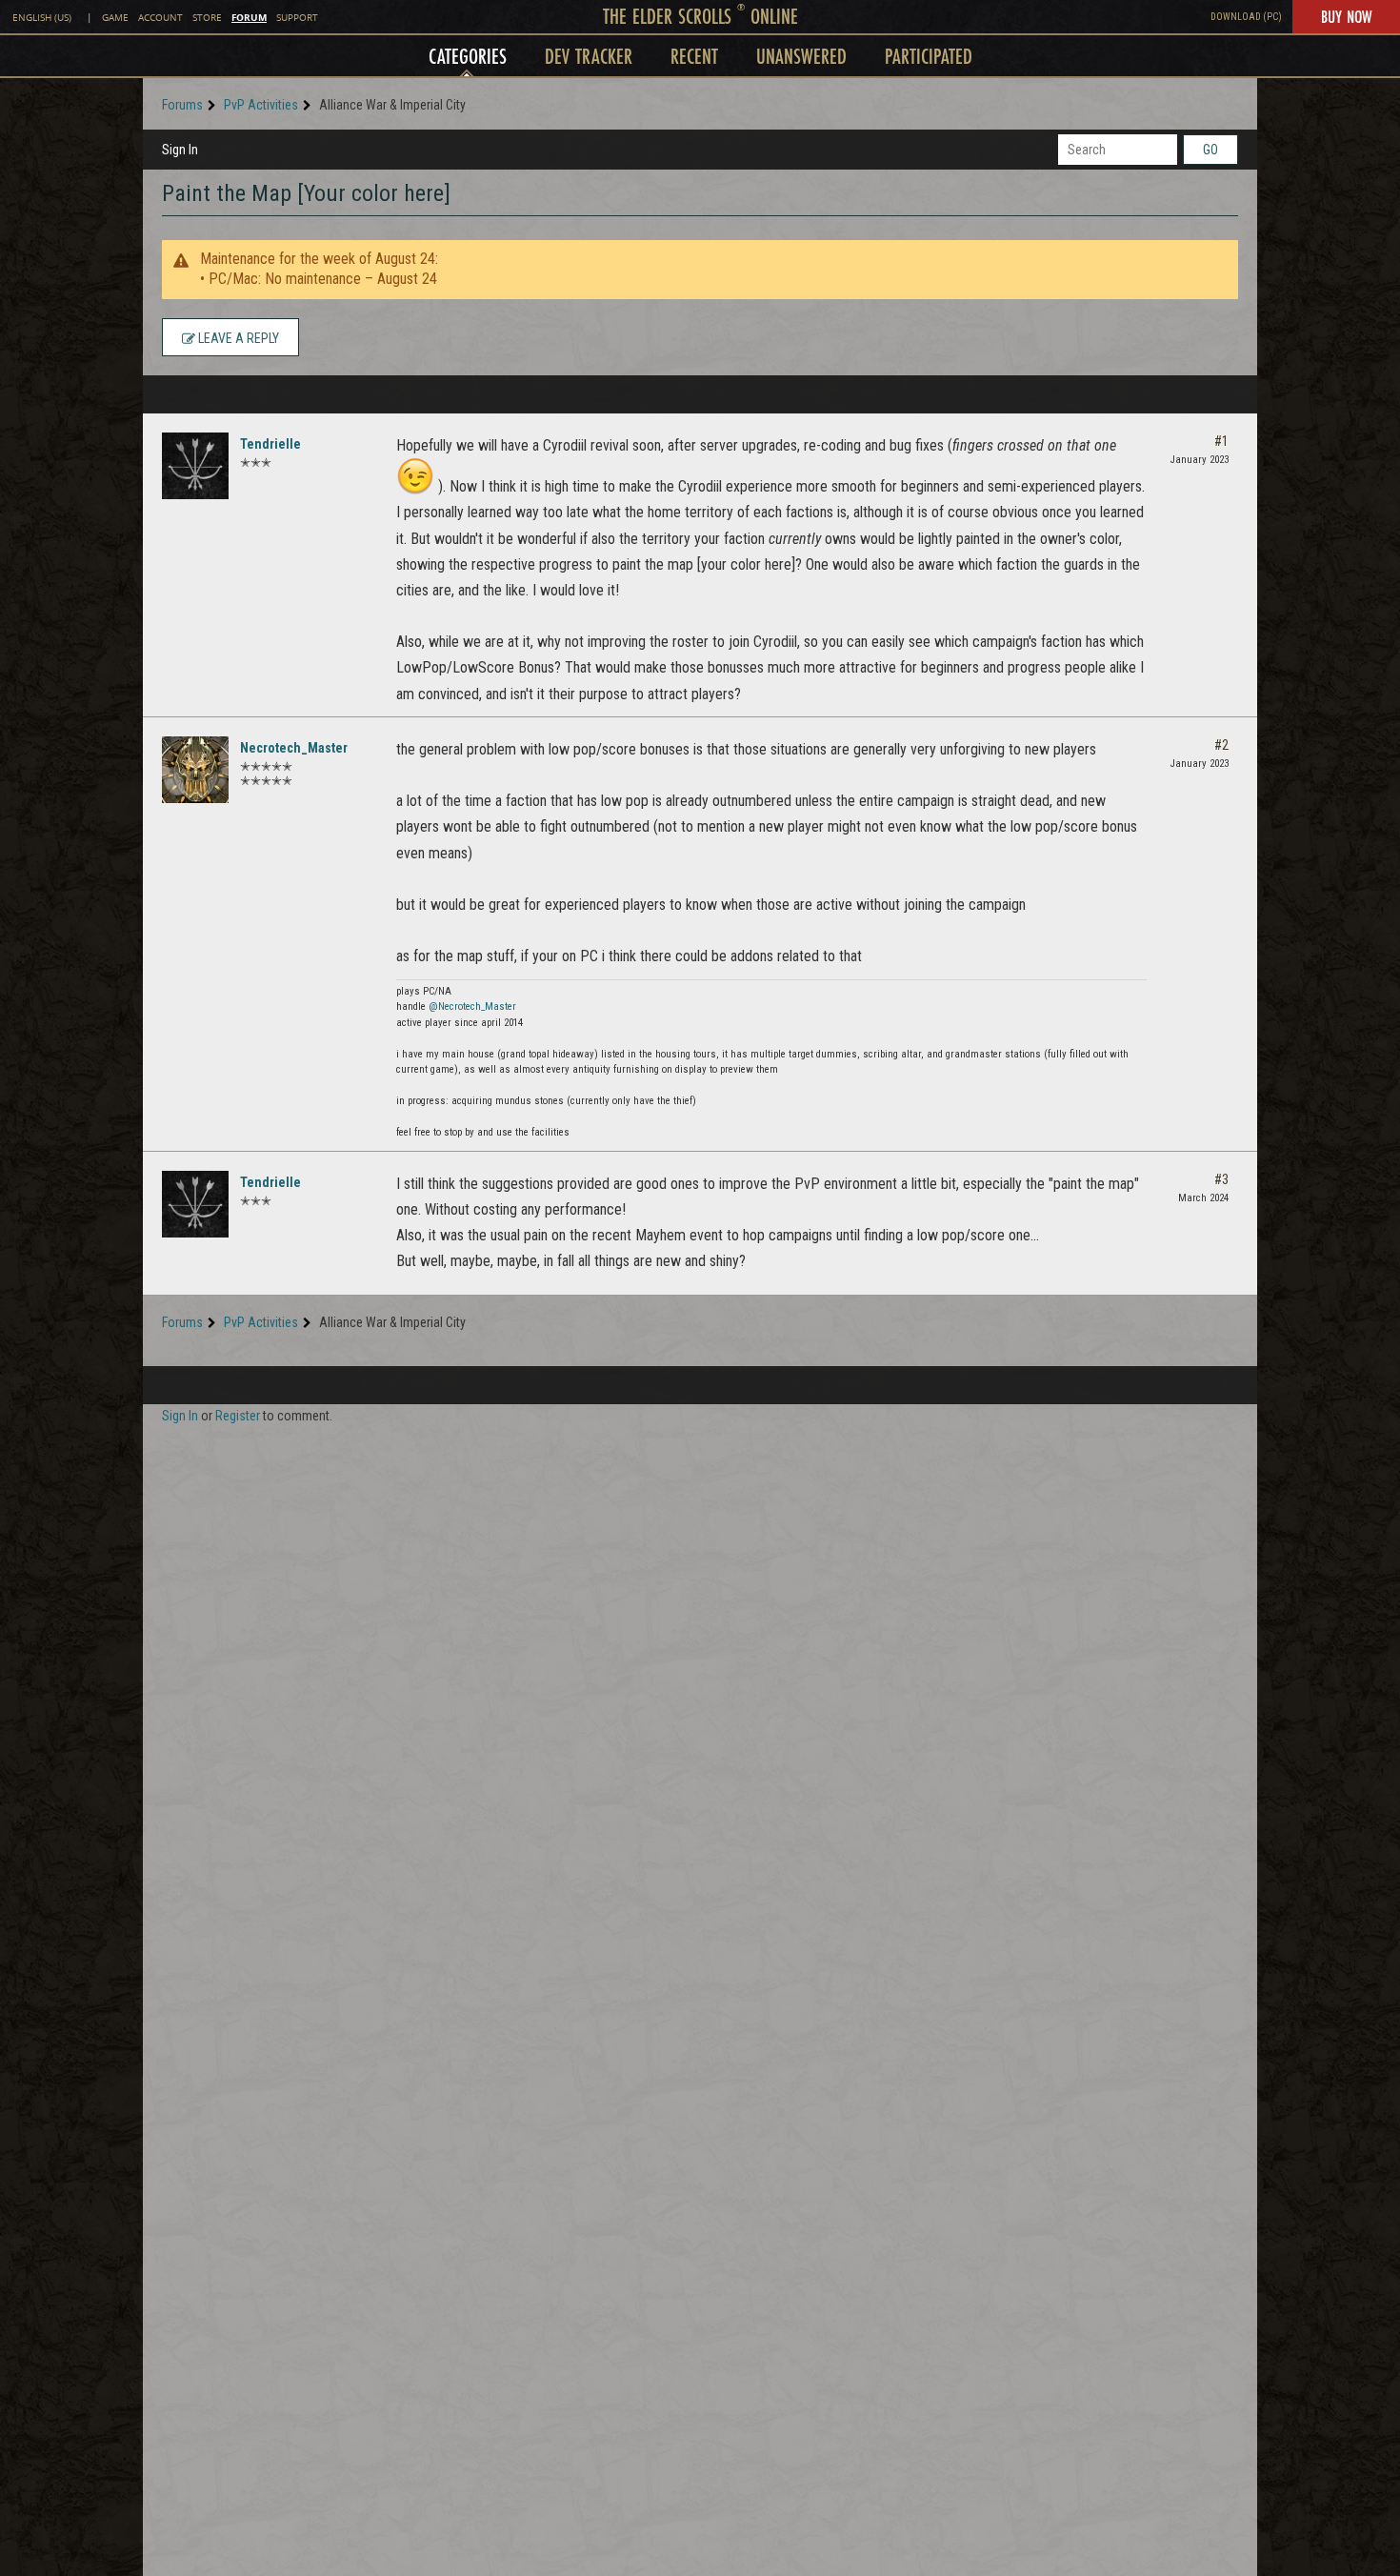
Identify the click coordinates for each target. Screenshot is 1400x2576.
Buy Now (1346, 16)
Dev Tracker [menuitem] (589, 56)
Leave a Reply (237, 338)
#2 (1221, 745)
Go (1210, 150)
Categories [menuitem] (468, 56)
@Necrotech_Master (472, 1006)
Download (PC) (1246, 17)
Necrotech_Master (294, 748)
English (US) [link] (42, 18)
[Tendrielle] (195, 466)
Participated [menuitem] (929, 56)
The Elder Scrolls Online (700, 16)
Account (160, 18)
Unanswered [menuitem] (801, 56)
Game (115, 18)
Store (207, 18)
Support (297, 18)
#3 (1221, 1179)
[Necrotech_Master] (195, 770)
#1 (1221, 441)
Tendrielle (270, 444)
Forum (249, 17)
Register (238, 1416)
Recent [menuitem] (694, 56)
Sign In (180, 150)
